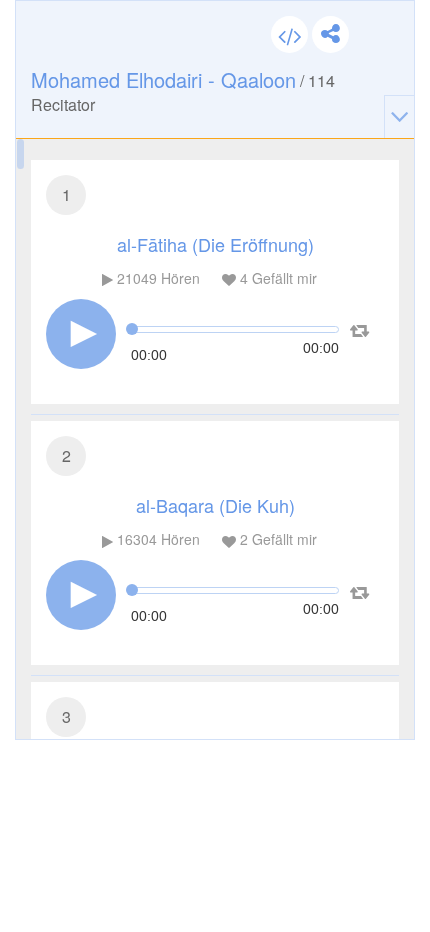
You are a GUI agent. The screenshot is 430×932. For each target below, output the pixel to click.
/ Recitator (183, 90)
